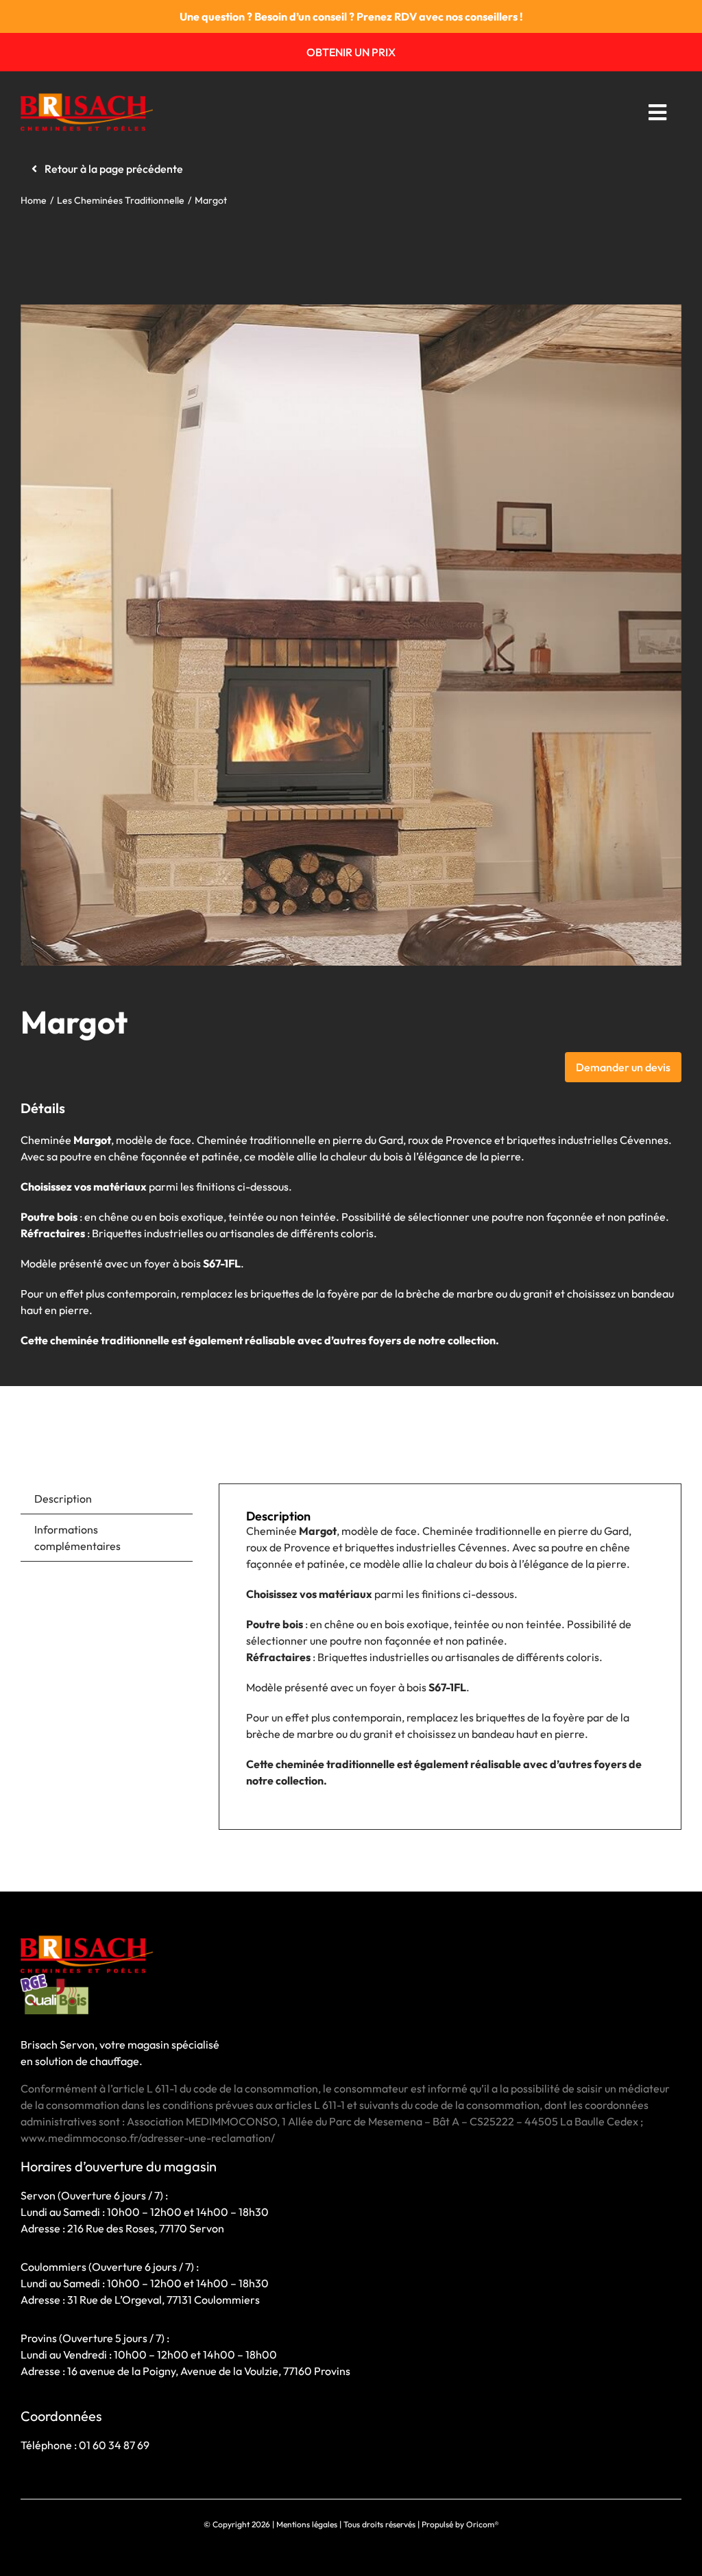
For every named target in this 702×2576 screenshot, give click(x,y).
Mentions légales (307, 2524)
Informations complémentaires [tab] (77, 1538)
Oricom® (483, 2524)
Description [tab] (63, 1499)
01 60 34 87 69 (114, 2445)
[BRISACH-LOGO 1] (87, 99)
